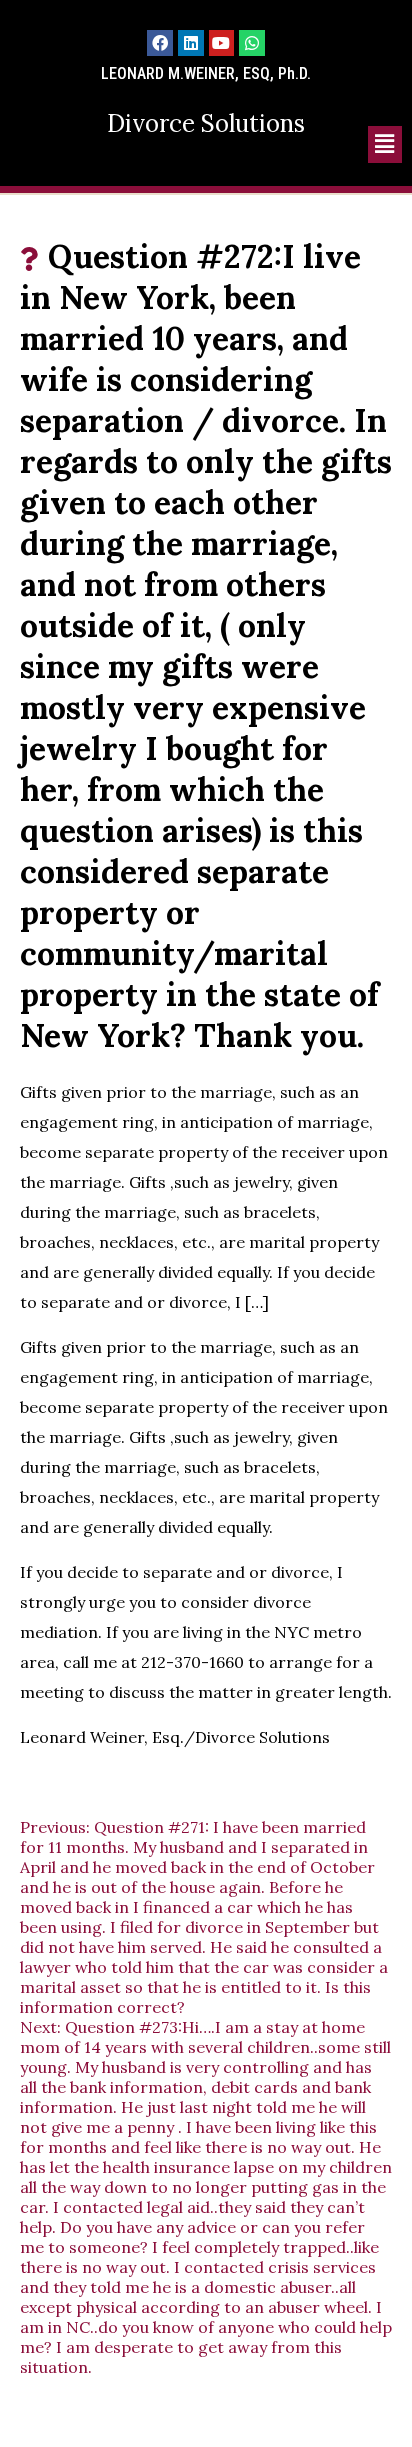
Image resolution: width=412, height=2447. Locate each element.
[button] (385, 144)
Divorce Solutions (206, 123)
